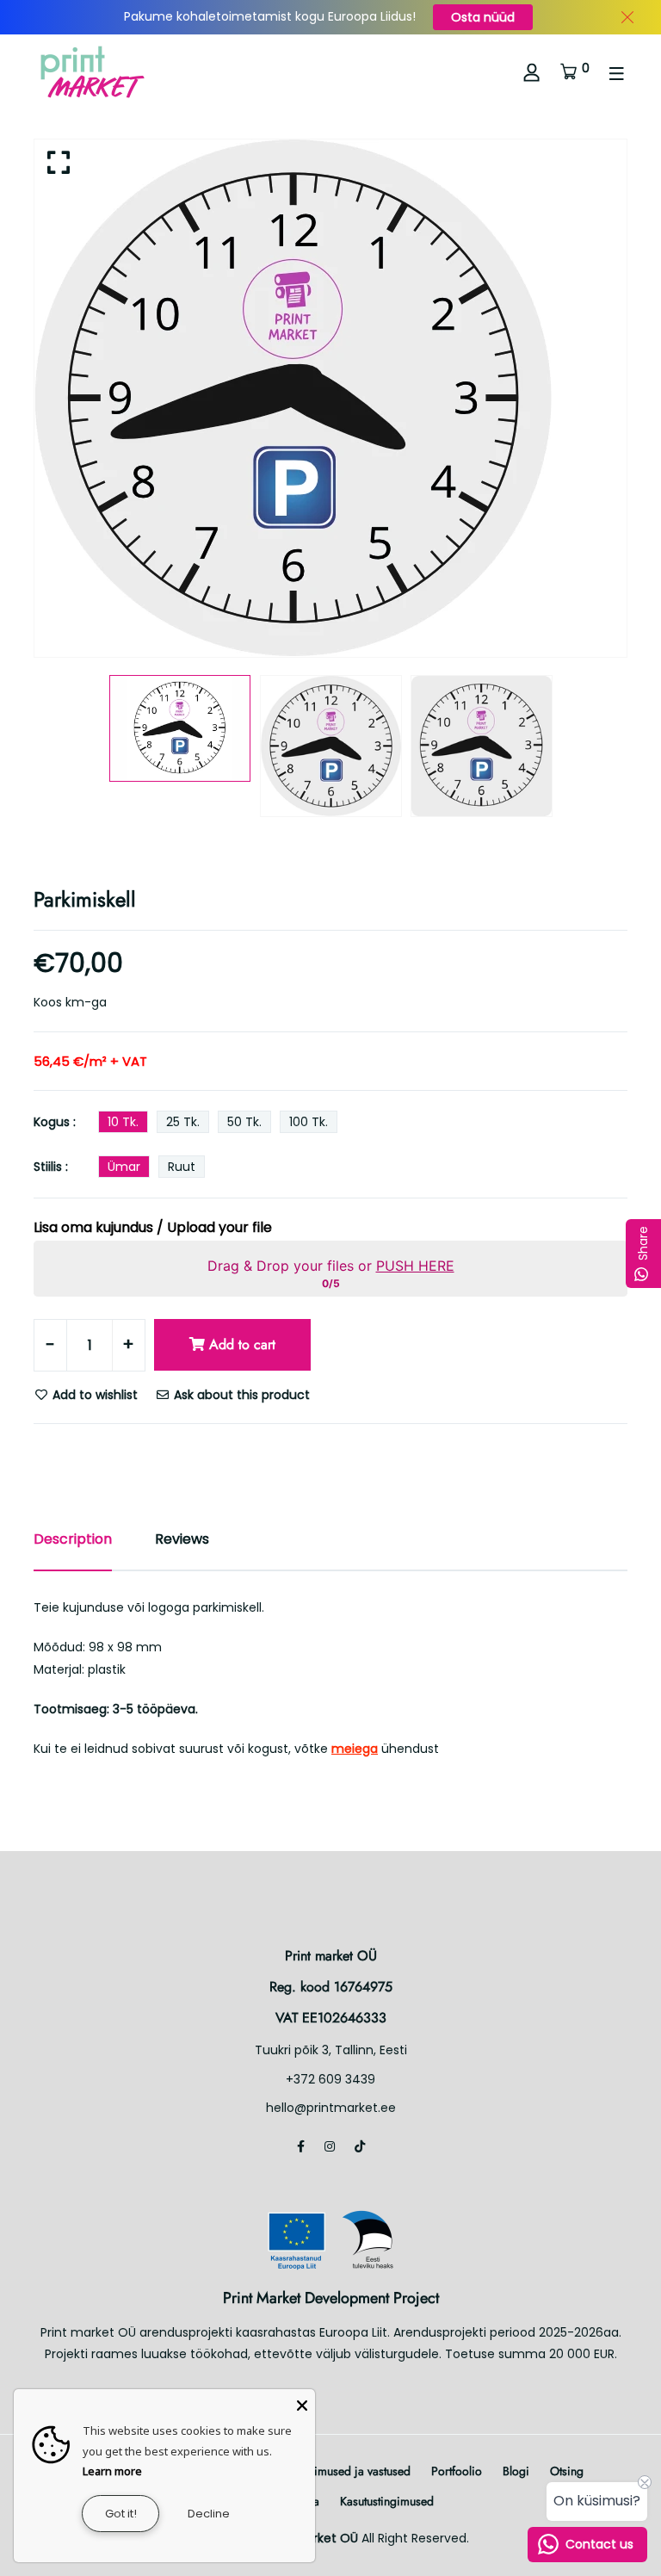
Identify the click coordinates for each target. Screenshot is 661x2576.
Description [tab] (73, 1539)
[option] (330, 398)
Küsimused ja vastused (353, 2471)
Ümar (124, 1167)
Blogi (516, 2471)
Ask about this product (240, 1395)
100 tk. (309, 1122)
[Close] (302, 2402)
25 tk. (183, 1122)
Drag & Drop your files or (331, 1266)
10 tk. (123, 1122)
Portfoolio (457, 2471)
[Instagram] (330, 2146)
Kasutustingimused (387, 2501)
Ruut (182, 1167)
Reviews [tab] (182, 1539)
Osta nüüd (483, 17)
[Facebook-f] (301, 2146)
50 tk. (244, 1122)
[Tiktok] (360, 2146)
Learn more (112, 2471)
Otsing (567, 2471)
